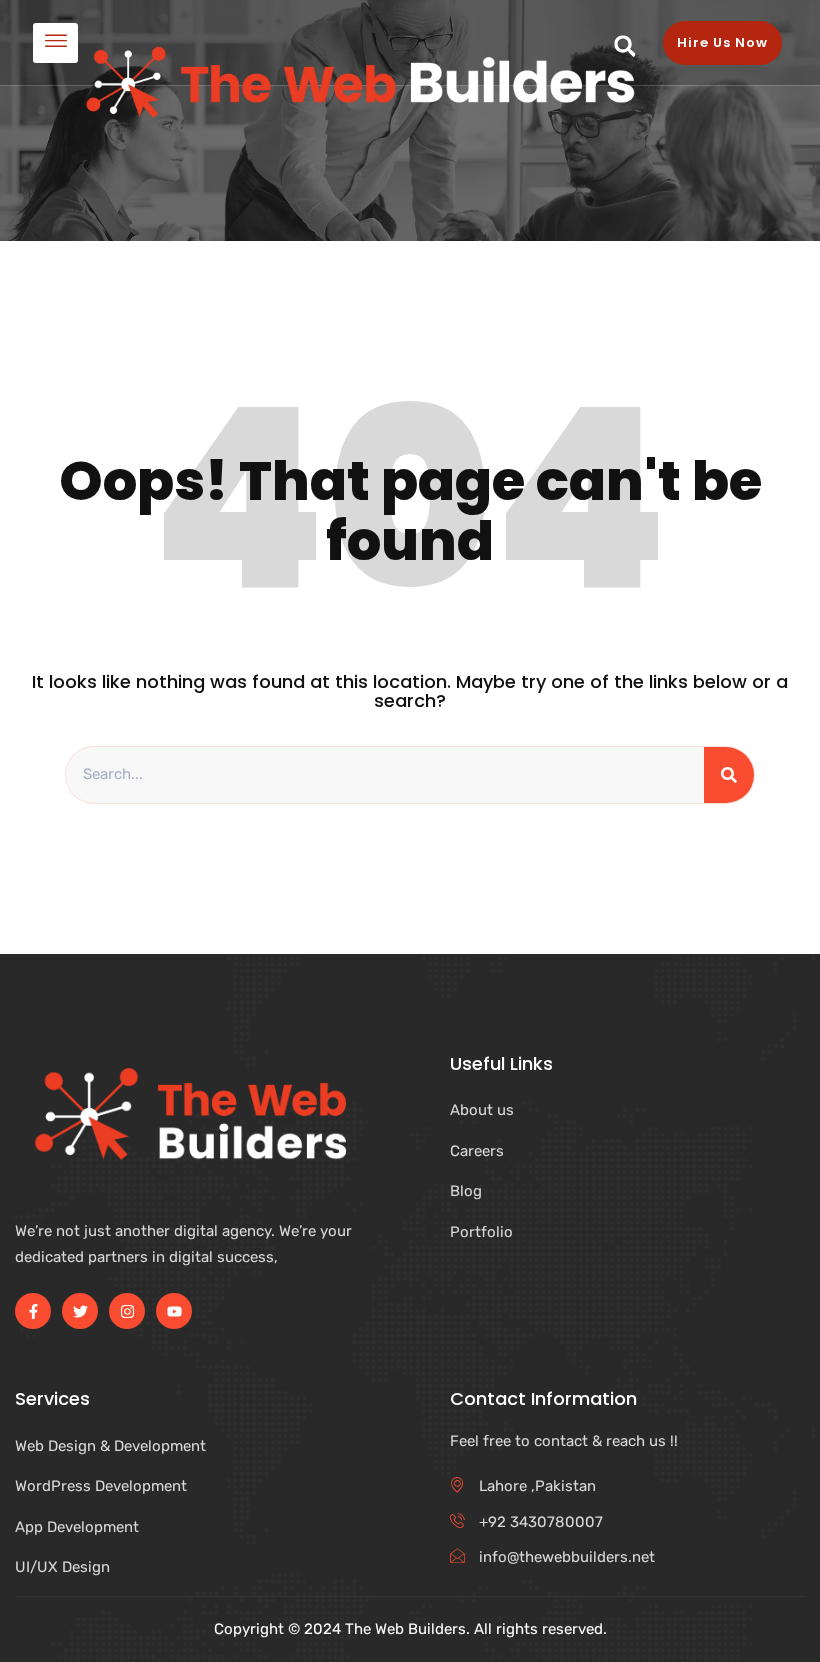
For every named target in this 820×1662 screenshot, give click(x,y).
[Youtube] (174, 1311)
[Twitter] (80, 1311)
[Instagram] (127, 1311)
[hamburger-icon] (55, 42)
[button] (625, 46)
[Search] (729, 775)
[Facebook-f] (33, 1311)
